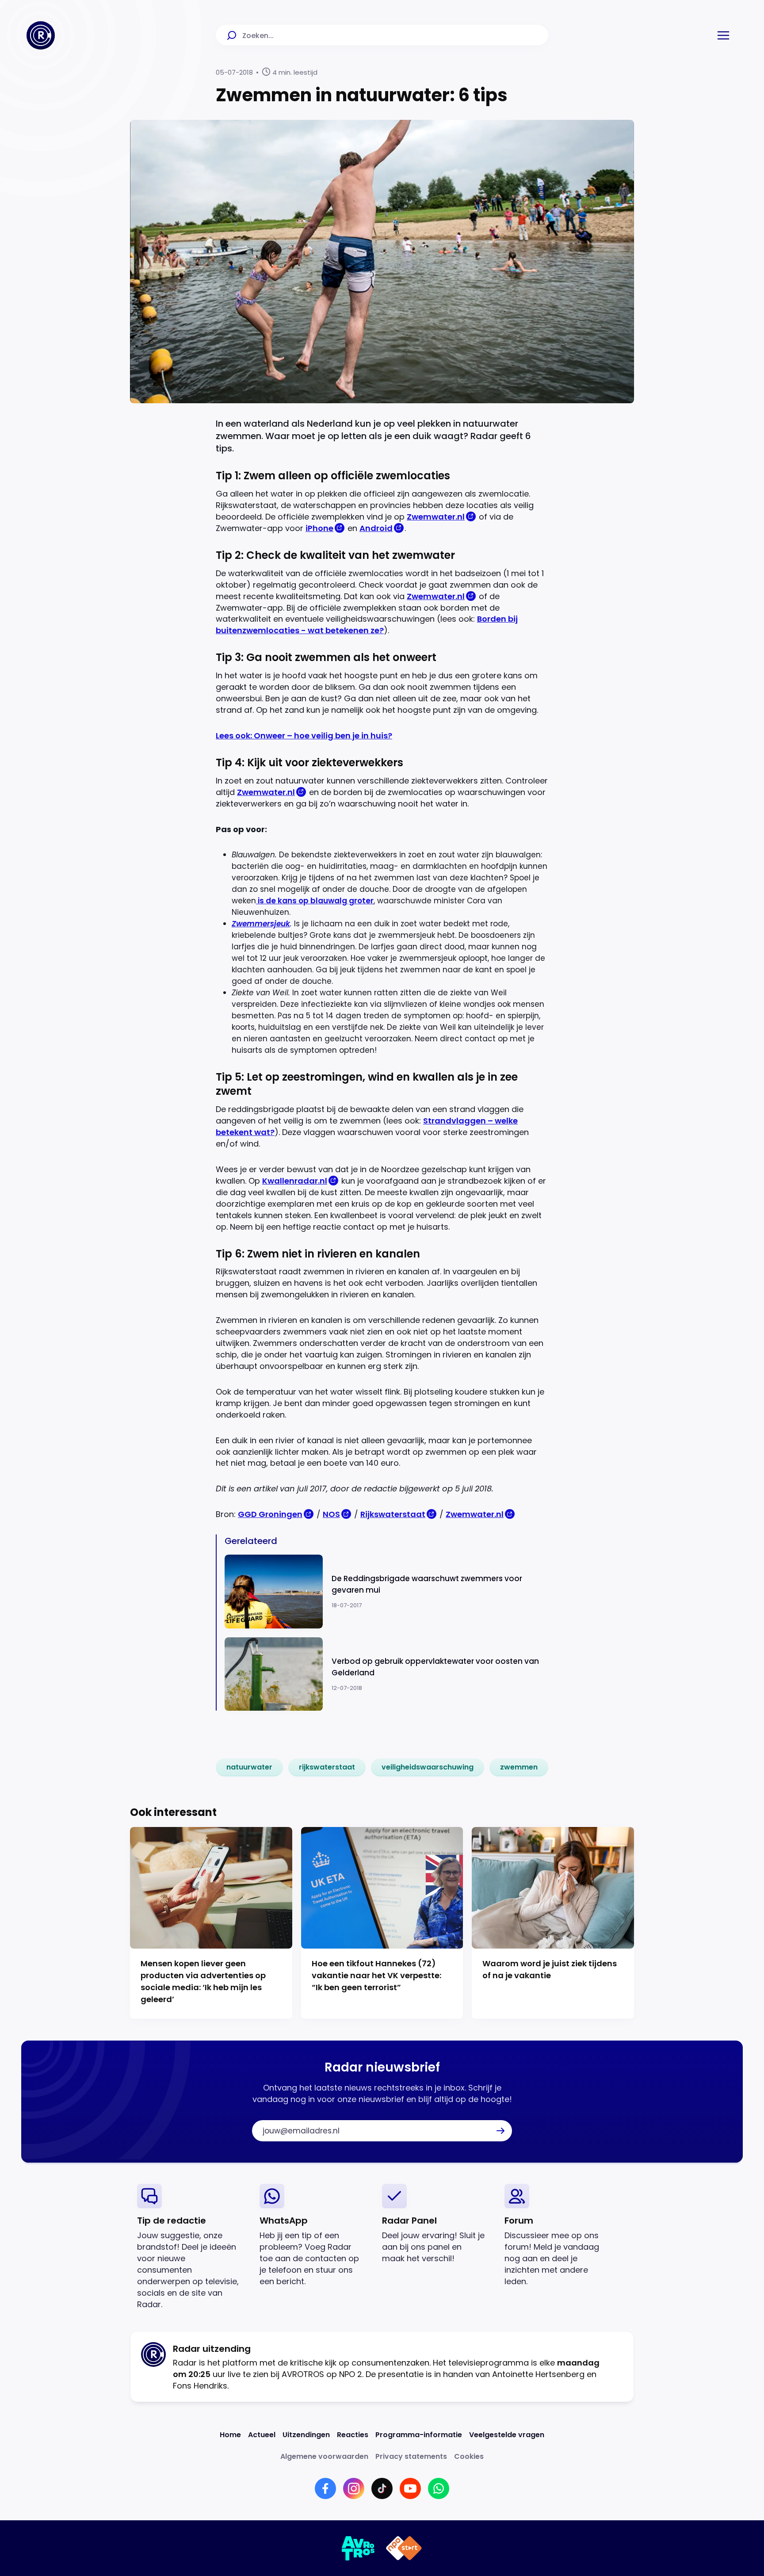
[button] (723, 35)
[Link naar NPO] (404, 2548)
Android (376, 528)
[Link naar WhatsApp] (439, 2488)
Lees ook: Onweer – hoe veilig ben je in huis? (304, 736)
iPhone (319, 528)
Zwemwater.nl (436, 517)
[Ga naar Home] (41, 35)
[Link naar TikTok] (382, 2488)
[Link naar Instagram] (354, 2488)
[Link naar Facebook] (325, 2488)
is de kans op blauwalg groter (315, 901)
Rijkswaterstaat (393, 1514)
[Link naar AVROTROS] (358, 2548)
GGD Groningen (270, 1514)
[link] (249, 1767)
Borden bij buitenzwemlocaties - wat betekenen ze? (367, 625)
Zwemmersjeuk (261, 924)
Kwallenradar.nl (295, 1181)
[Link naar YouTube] (410, 2488)
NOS (331, 1514)
